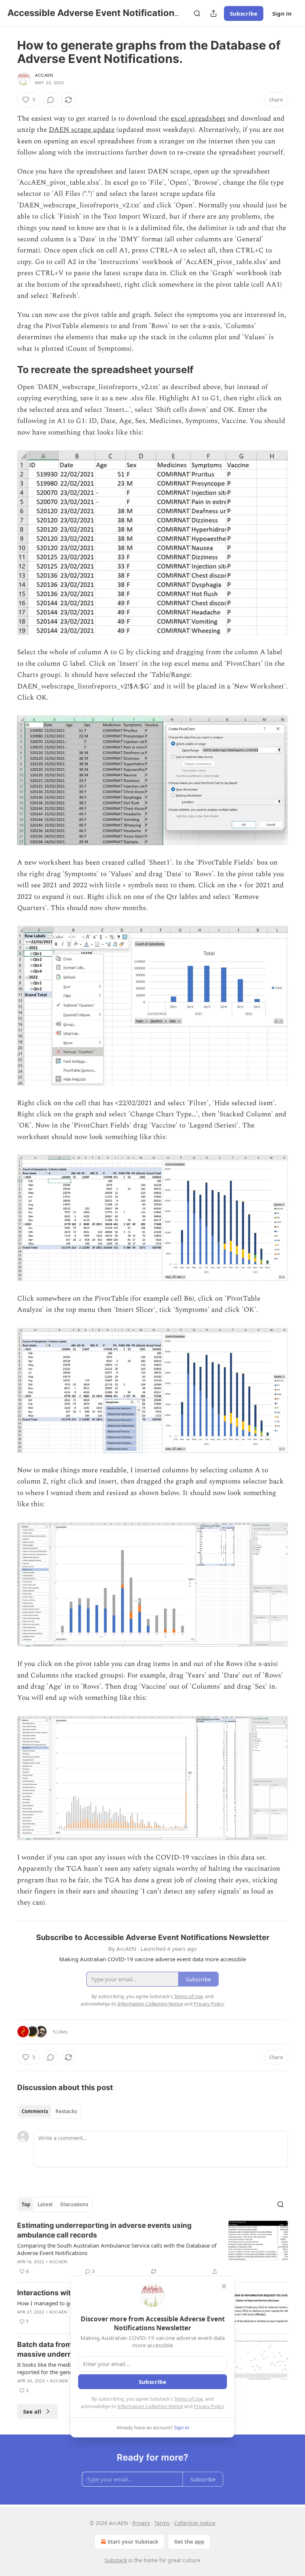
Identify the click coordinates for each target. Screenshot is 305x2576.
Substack (116, 2560)
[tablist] (49, 2111)
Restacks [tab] (66, 2111)
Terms (162, 2523)
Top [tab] (26, 2204)
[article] (152, 2248)
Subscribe (244, 13)
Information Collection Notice (150, 2406)
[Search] (197, 13)
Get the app (189, 2542)
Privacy (141, 2523)
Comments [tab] (35, 2111)
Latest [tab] (45, 2204)
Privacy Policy (209, 2406)
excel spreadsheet (198, 119)
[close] (224, 2286)
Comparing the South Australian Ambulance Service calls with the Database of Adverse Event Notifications (117, 2249)
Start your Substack (133, 2542)
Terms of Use (188, 2399)
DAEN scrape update (82, 130)
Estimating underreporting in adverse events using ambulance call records (104, 2230)
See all (32, 2411)
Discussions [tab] (74, 2204)
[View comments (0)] (51, 100)
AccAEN (44, 75)
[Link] (7, 370)
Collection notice (195, 2523)
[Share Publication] (213, 13)
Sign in (282, 13)
